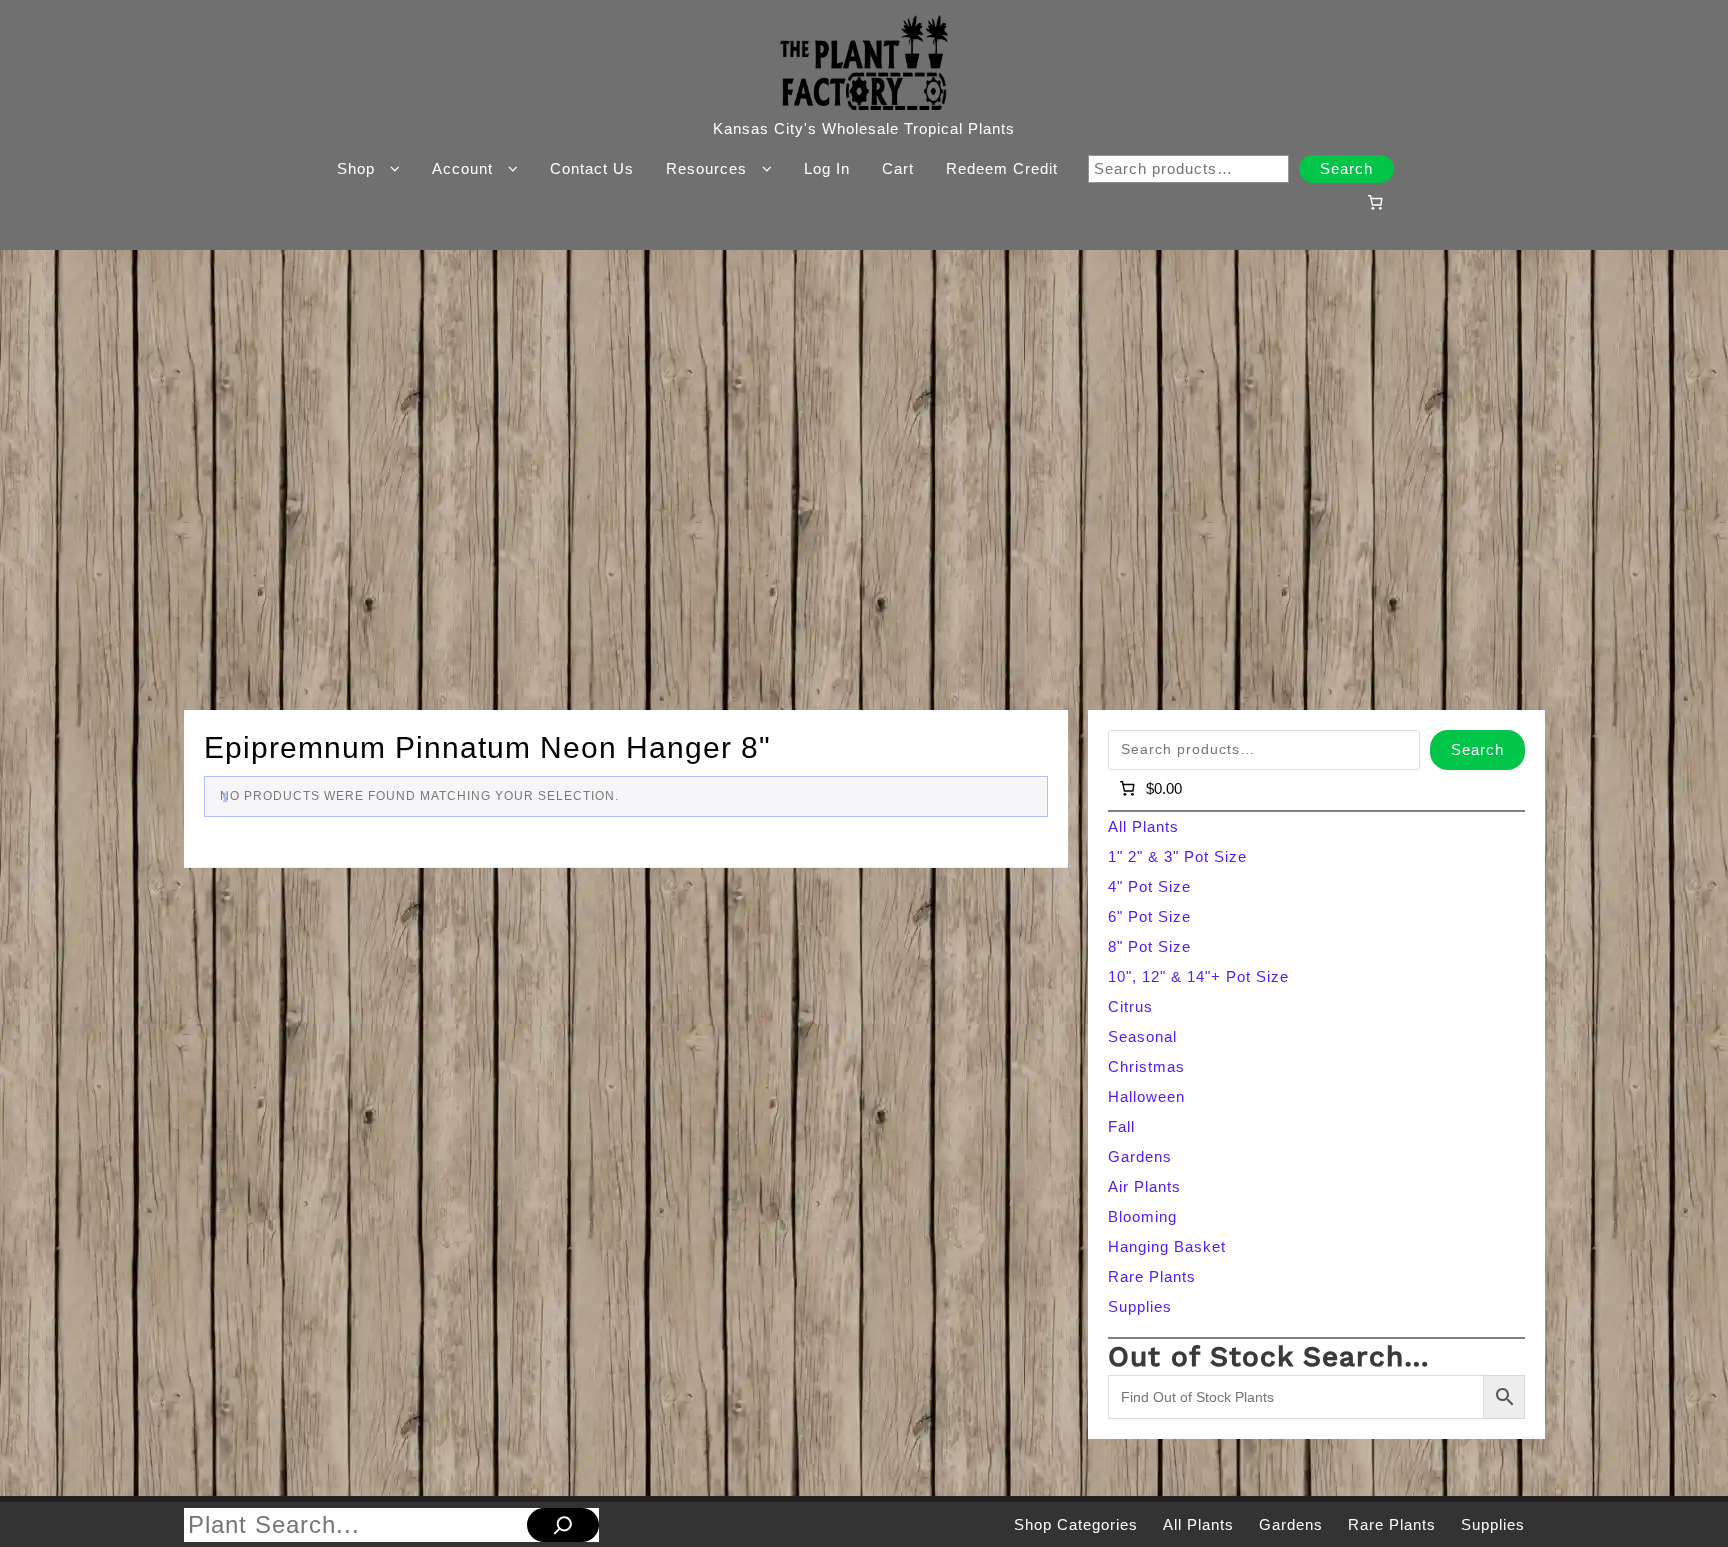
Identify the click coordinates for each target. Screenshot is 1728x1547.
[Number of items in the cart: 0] (1375, 202)
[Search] (563, 1525)
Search (1346, 168)
